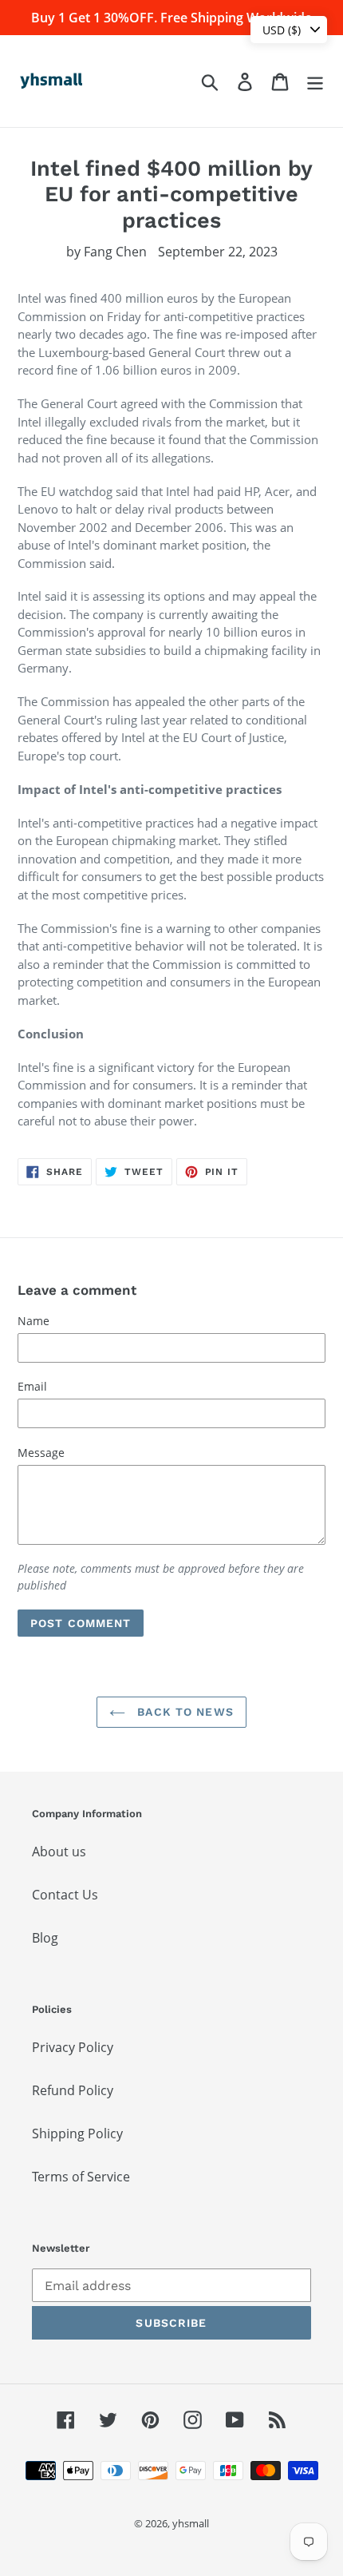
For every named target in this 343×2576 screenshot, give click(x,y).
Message (41, 1453)
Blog (45, 1938)
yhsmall (191, 2523)
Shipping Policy (77, 2133)
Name (34, 1321)
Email (32, 1386)
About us (59, 1852)
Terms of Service (81, 2177)
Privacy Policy (73, 2047)
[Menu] (315, 81)
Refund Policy (73, 2090)
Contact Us (65, 1895)
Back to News (183, 1712)
